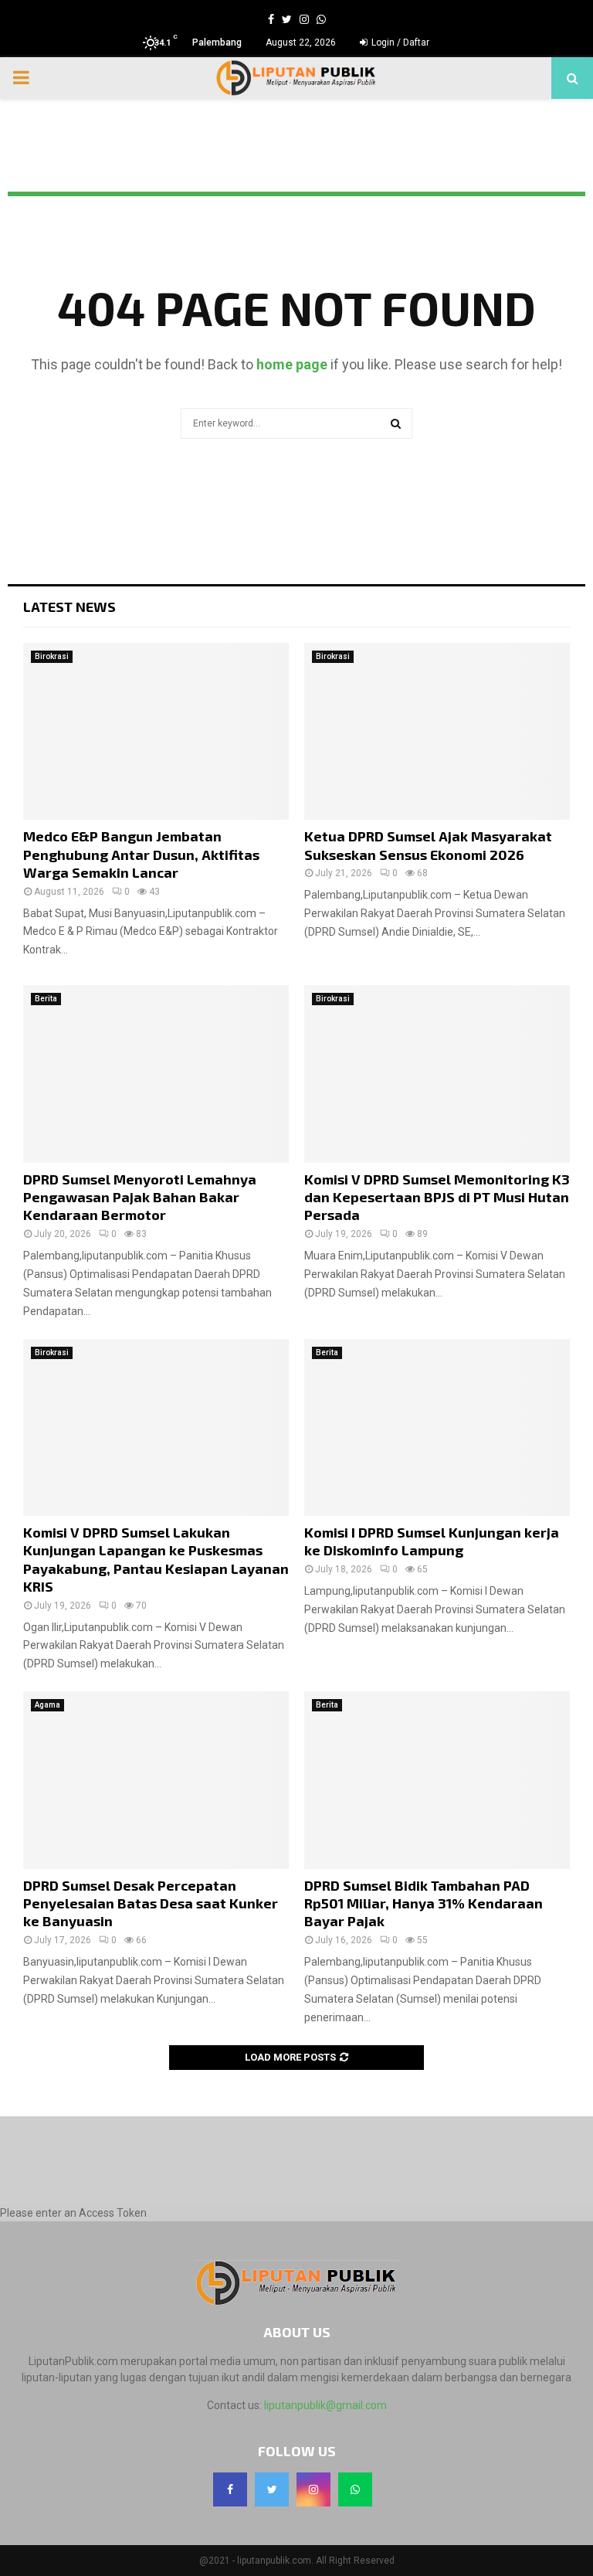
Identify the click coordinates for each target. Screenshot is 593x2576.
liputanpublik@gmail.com (325, 2405)
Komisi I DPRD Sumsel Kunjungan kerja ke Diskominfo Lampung (432, 1541)
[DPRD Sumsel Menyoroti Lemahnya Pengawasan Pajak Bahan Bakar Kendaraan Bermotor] (156, 1074)
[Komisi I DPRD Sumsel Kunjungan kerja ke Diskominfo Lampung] (437, 1427)
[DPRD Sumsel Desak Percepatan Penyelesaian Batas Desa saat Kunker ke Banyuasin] (156, 1780)
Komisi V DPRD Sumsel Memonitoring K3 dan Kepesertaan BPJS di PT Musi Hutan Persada (437, 1197)
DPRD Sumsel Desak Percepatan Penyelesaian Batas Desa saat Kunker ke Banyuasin (151, 1903)
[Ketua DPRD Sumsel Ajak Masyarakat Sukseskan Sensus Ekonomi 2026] (437, 731)
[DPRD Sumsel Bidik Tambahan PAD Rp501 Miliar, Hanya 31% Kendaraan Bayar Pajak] (437, 1780)
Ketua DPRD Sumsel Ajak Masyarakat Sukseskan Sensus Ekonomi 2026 (428, 845)
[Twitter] (272, 2489)
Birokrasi (52, 656)
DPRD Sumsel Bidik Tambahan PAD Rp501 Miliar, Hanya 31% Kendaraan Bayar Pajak (424, 1903)
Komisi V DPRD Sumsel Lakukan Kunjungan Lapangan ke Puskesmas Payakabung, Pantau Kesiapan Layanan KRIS (156, 1559)
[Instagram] (313, 2489)
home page (292, 364)
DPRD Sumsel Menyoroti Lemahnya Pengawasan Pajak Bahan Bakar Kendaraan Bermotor (140, 1197)
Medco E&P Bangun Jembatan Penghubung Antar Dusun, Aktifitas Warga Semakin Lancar (141, 854)
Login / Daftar (399, 42)
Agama (47, 1705)
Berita (46, 999)
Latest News (69, 607)
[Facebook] (230, 2489)
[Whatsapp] (355, 2489)
